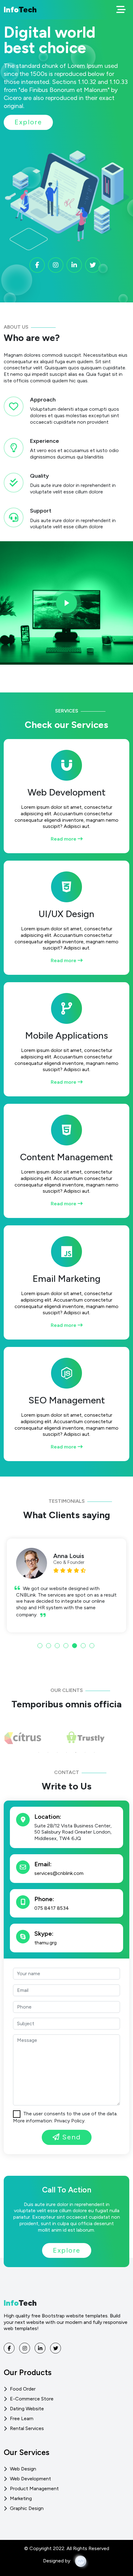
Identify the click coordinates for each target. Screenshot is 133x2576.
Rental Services (27, 2428)
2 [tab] (49, 1646)
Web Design (23, 2469)
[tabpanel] (66, 1585)
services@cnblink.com (59, 1873)
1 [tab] (40, 1646)
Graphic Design (27, 2508)
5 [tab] (75, 1646)
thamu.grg (45, 1943)
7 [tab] (92, 1646)
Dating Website (27, 2409)
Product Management (34, 2489)
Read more (64, 839)
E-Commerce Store (32, 2399)
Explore (28, 122)
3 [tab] (57, 1646)
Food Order (23, 2389)
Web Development (30, 2479)
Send (70, 2137)
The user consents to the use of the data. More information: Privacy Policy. (65, 2117)
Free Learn (22, 2418)
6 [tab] (83, 1646)
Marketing (21, 2498)
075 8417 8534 (52, 1908)
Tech (20, 10)
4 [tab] (66, 1646)
